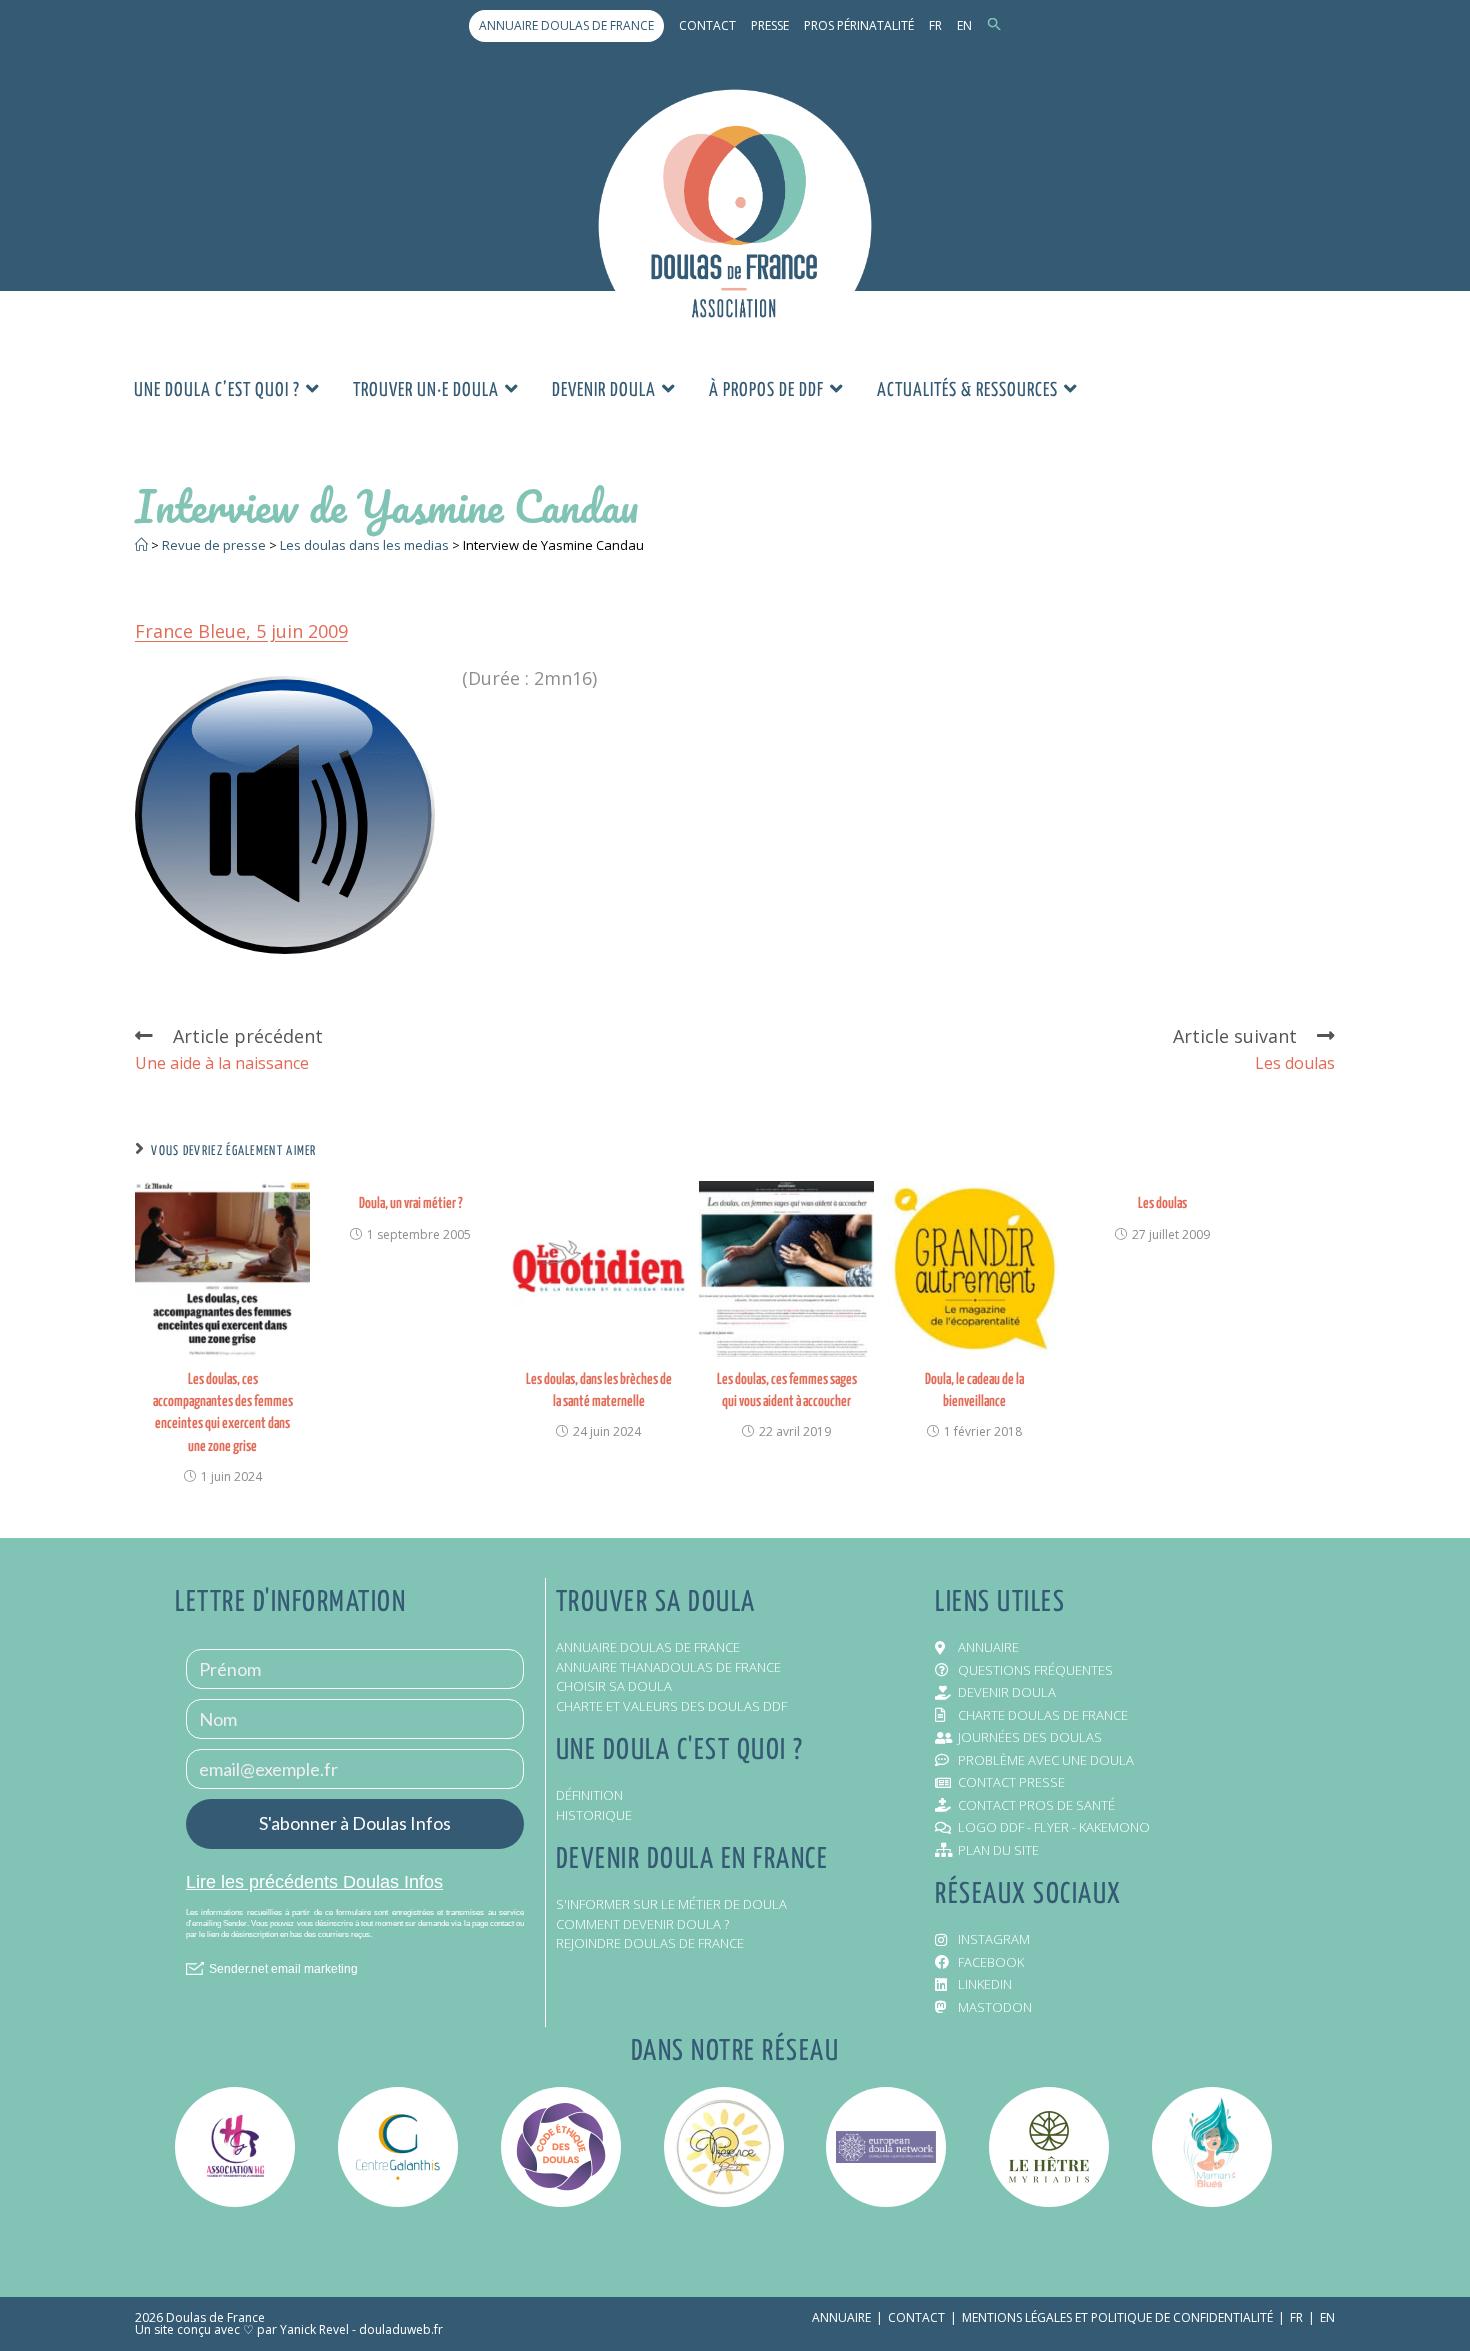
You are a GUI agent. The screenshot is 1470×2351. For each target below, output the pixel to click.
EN (964, 25)
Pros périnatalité (859, 25)
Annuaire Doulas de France (566, 25)
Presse (770, 25)
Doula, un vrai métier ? (411, 1203)
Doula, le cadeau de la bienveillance (974, 1390)
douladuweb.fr (401, 2329)
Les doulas (1162, 1203)
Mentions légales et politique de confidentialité (1117, 2317)
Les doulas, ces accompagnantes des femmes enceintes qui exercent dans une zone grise (223, 1413)
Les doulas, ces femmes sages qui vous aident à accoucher (787, 1390)
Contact (707, 25)
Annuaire (841, 2317)
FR (935, 25)
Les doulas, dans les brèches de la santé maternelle (599, 1390)
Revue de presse (214, 545)
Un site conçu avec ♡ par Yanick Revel (242, 2329)
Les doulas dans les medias (364, 545)
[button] (994, 25)
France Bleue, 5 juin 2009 (241, 631)
